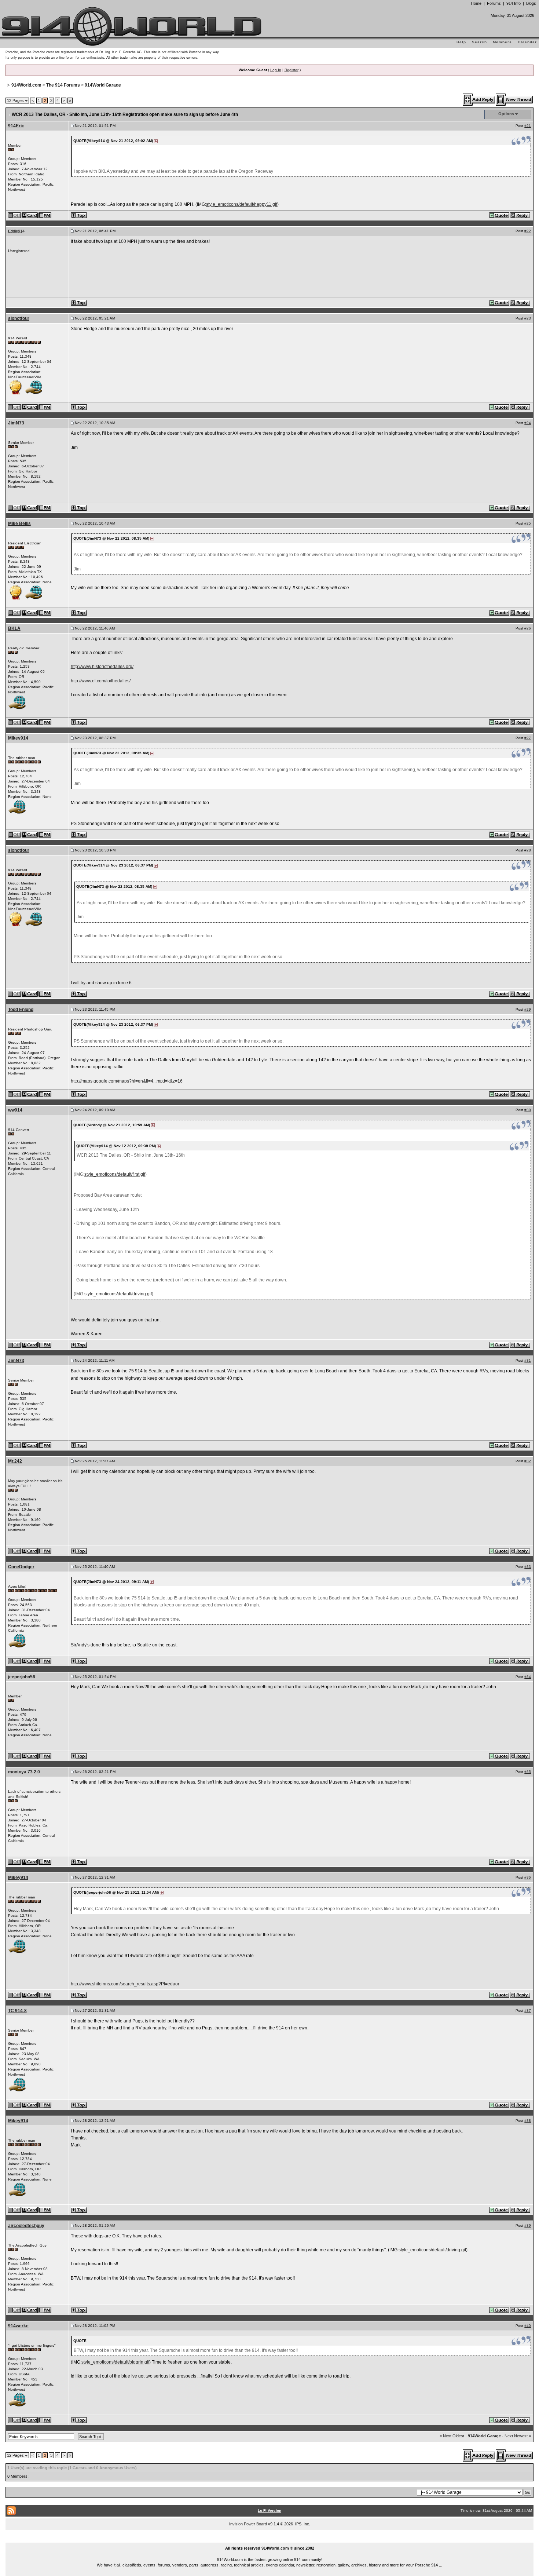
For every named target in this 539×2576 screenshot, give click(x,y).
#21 (528, 126)
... (270, 2540)
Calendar (527, 42)
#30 (528, 1110)
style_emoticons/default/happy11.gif (242, 204)
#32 (528, 1461)
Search (479, 42)
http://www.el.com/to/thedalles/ (101, 681)
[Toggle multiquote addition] (500, 215)
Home (476, 3)
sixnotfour (19, 318)
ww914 (15, 1110)
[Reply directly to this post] (520, 215)
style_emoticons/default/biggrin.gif (115, 2362)
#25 (528, 523)
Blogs (531, 3)
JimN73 (16, 423)
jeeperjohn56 (22, 1677)
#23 (528, 318)
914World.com (26, 85)
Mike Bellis (19, 523)
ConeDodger (21, 1567)
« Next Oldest (452, 2436)
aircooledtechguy (26, 2226)
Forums (494, 3)
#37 (528, 2011)
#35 (528, 1772)
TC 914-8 (17, 2011)
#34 (528, 1677)
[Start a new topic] (515, 99)
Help (461, 42)
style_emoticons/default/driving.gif (118, 1294)
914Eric (16, 126)
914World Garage (103, 85)
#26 (528, 628)
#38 (528, 2121)
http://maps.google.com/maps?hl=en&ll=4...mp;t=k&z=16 (127, 1081)
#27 (528, 738)
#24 (528, 423)
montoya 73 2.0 (24, 1772)
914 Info (514, 3)
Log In (276, 70)
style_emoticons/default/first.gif (115, 1174)
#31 (528, 1360)
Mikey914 (18, 738)
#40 (528, 2326)
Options (506, 114)
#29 (528, 1009)
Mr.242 (15, 1461)
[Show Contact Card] (30, 215)
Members (502, 42)
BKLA (14, 628)
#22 (528, 231)
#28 (528, 850)
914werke (18, 2326)
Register (291, 70)
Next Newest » (518, 2436)
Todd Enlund (21, 1010)
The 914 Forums (63, 85)
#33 (528, 1567)
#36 (528, 1877)
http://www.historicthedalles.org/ (102, 667)
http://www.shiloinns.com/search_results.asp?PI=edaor (125, 1984)
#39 (528, 2225)
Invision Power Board (248, 2524)
